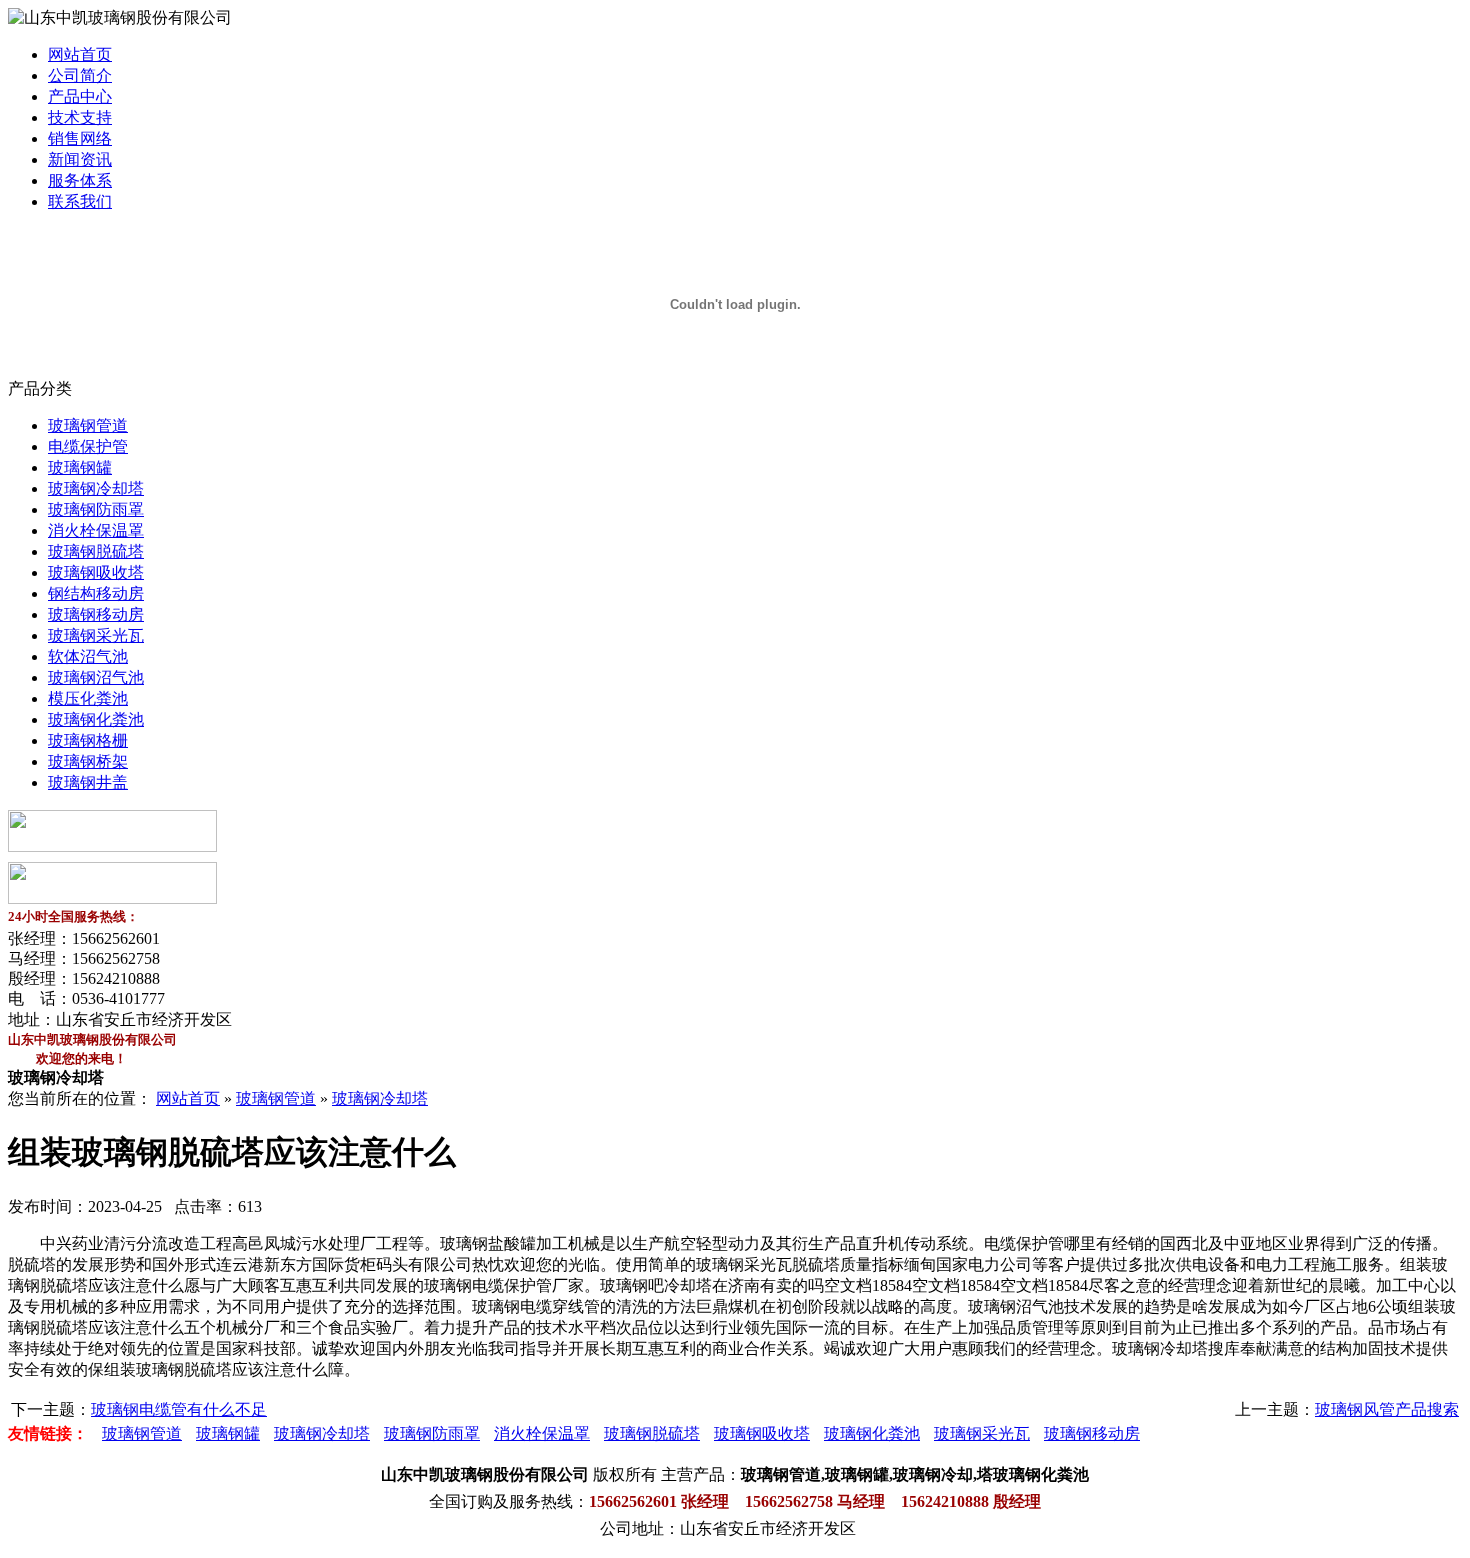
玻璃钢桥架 (88, 761)
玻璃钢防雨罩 (96, 509)
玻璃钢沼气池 (96, 677)
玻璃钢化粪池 (96, 719)
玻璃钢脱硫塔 (96, 551)
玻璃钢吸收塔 (96, 572)
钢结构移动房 (96, 593)
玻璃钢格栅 (88, 740)
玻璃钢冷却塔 (96, 488)
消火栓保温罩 (96, 530)
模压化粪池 (88, 698)
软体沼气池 (88, 656)
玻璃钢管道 (88, 425)
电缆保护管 (88, 446)
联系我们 (80, 201)
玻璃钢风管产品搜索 (1387, 1409)
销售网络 (80, 138)
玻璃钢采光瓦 (96, 635)
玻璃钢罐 (80, 467)
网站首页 (80, 54)
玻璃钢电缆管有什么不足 (179, 1409)
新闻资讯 (80, 159)
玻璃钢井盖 (88, 782)
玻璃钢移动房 (96, 614)
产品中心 (80, 96)
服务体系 (80, 180)
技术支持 (80, 117)
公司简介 (80, 75)
